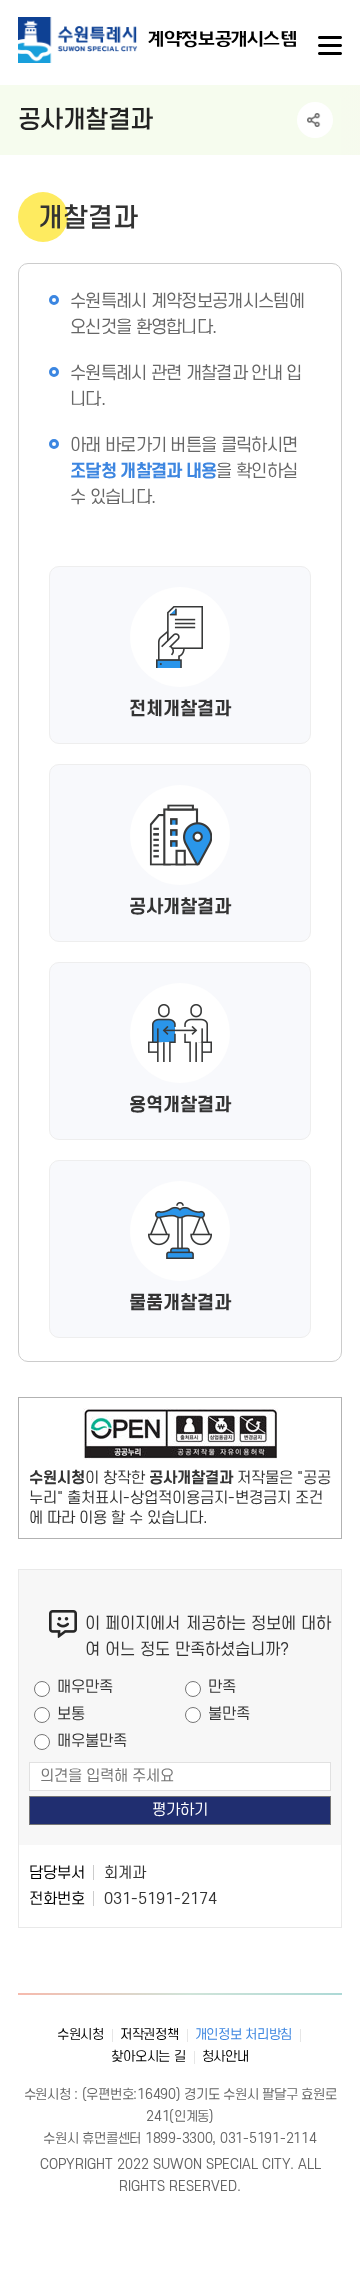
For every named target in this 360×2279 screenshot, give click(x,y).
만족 (222, 1687)
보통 (71, 1714)
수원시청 (80, 2034)
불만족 (229, 1714)
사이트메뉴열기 (328, 46)
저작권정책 (149, 2034)
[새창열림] (180, 1438)
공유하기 (315, 120)
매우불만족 (92, 1741)
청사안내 (225, 2056)
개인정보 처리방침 (244, 2034)
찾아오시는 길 (148, 2056)
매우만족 (85, 1687)
